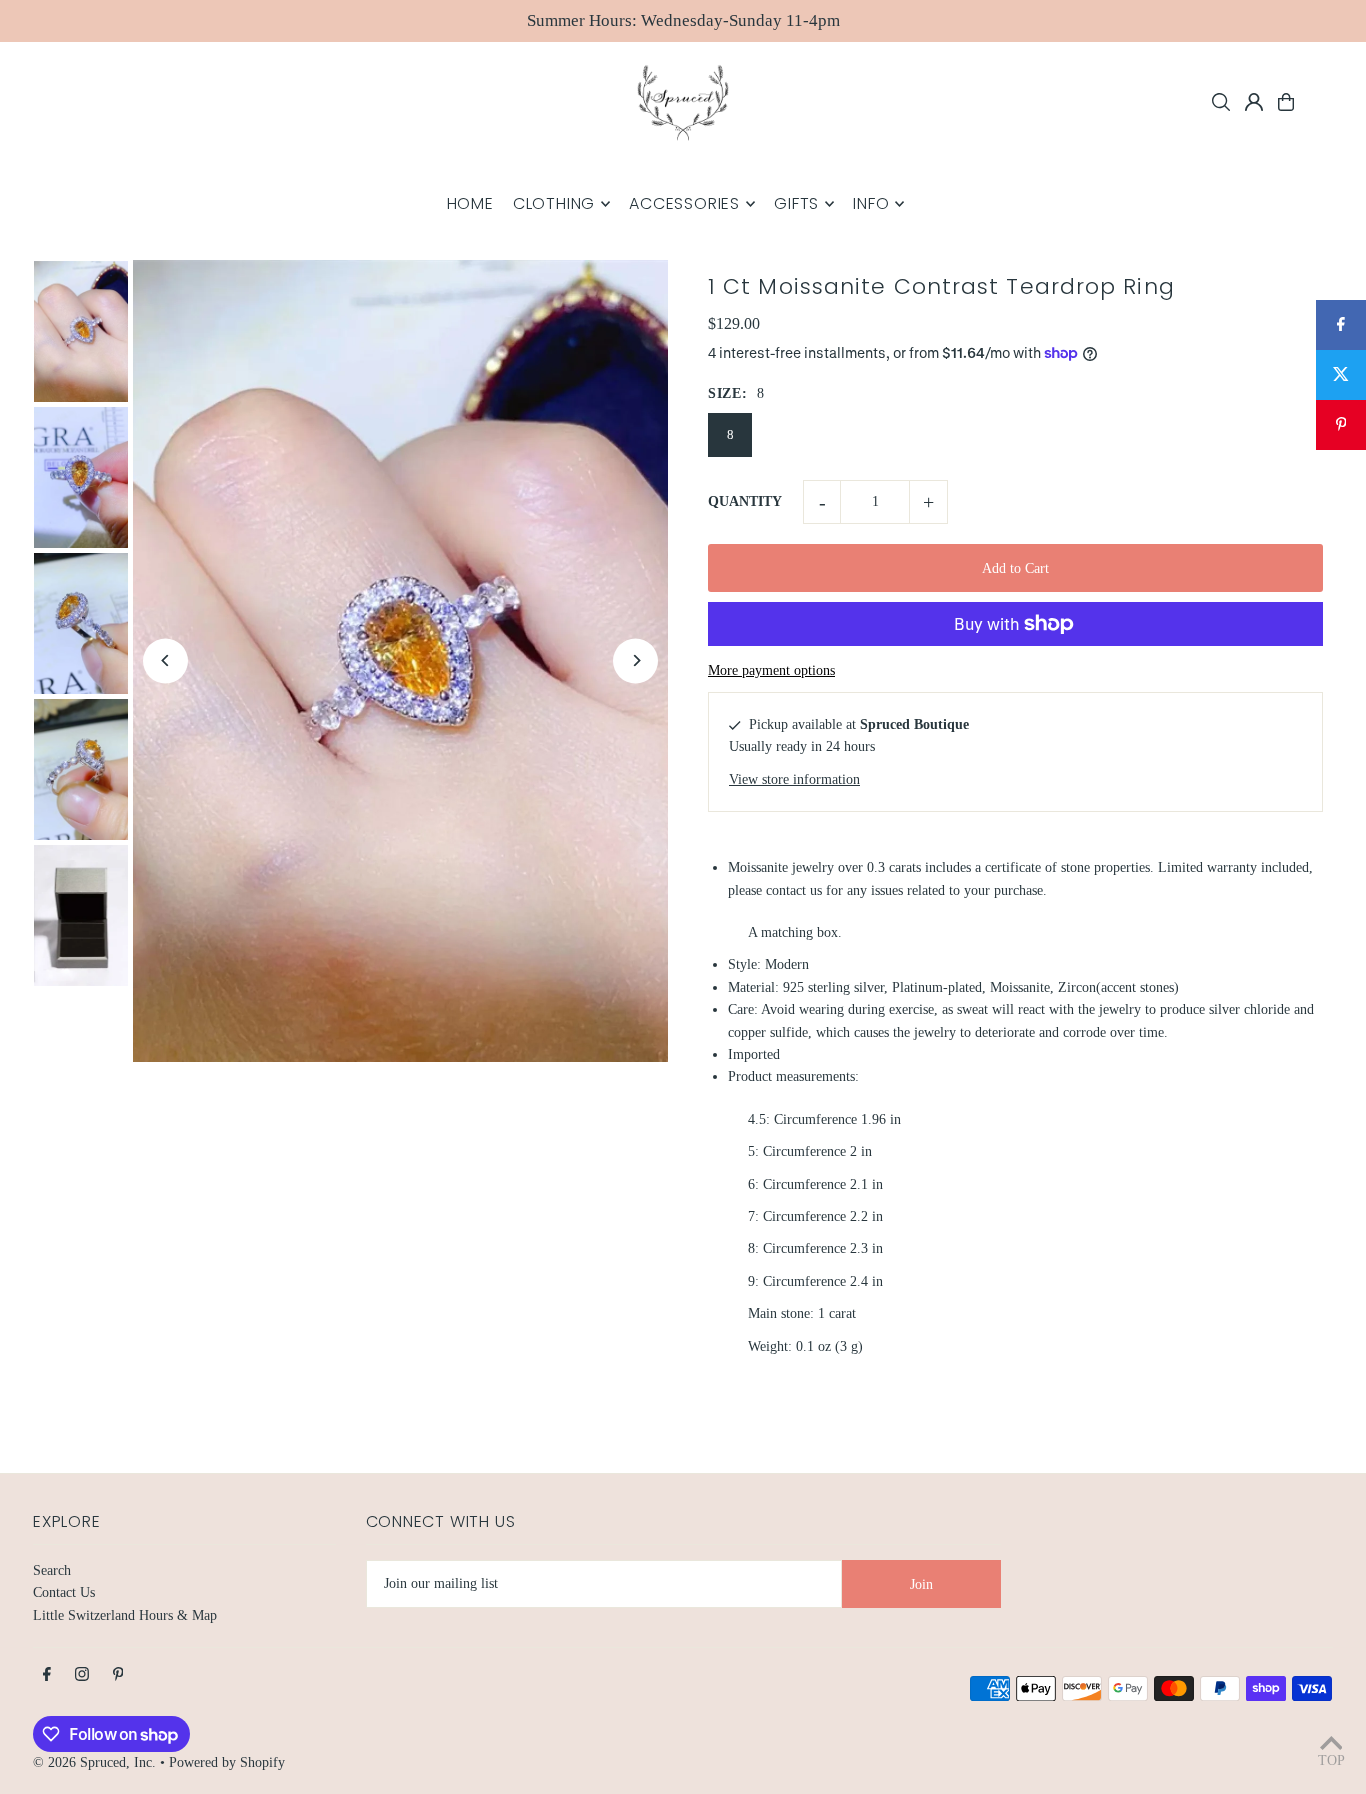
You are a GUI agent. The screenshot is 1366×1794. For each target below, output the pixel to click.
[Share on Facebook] (1341, 325)
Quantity (745, 501)
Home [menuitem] (470, 203)
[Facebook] (47, 1675)
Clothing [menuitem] (554, 203)
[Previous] (165, 660)
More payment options (771, 670)
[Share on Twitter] (1341, 375)
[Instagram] (82, 1675)
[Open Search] (1221, 102)
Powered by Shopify (227, 1762)
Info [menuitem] (871, 203)
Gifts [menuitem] (796, 203)
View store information (794, 779)
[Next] (635, 660)
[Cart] (1286, 102)
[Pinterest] (118, 1675)
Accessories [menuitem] (684, 203)
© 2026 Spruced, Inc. (94, 1762)
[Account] (1254, 102)
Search (52, 1570)
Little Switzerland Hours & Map (125, 1615)
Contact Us (64, 1592)
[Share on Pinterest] (1341, 425)
